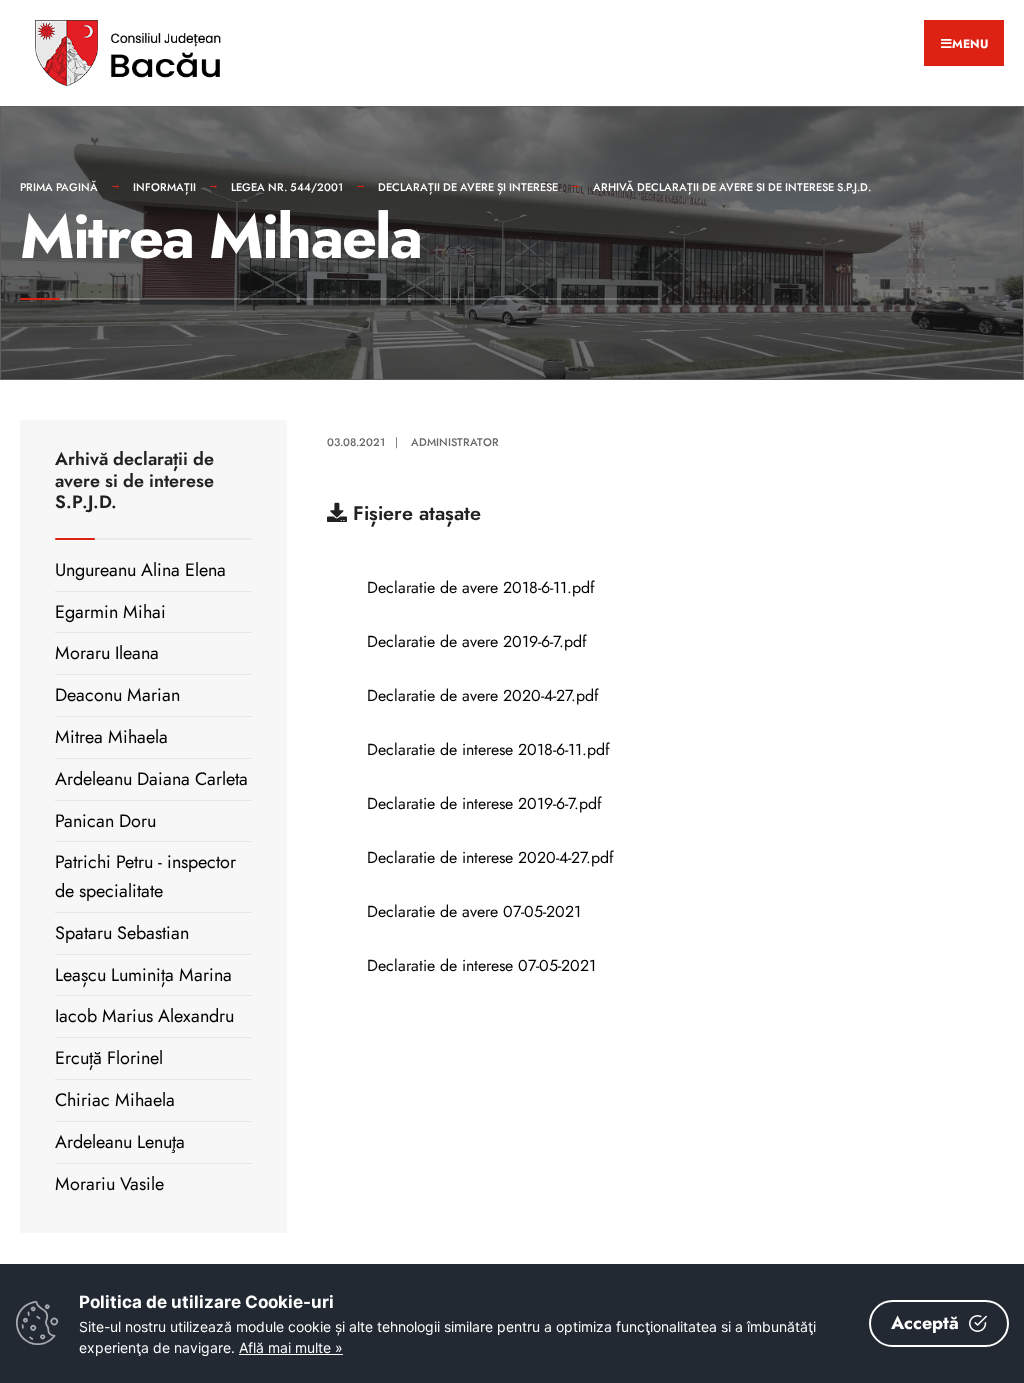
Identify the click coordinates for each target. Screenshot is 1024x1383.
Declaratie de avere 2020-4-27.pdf (483, 695)
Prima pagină (59, 187)
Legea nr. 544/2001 (287, 187)
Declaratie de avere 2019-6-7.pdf (477, 641)
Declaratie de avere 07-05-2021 (474, 911)
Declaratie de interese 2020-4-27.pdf (490, 857)
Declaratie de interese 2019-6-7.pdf (484, 803)
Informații (164, 187)
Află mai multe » (291, 1347)
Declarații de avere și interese (468, 187)
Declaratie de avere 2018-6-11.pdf (481, 587)
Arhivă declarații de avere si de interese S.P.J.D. (732, 187)
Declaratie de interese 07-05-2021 (481, 965)
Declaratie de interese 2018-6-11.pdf (488, 749)
